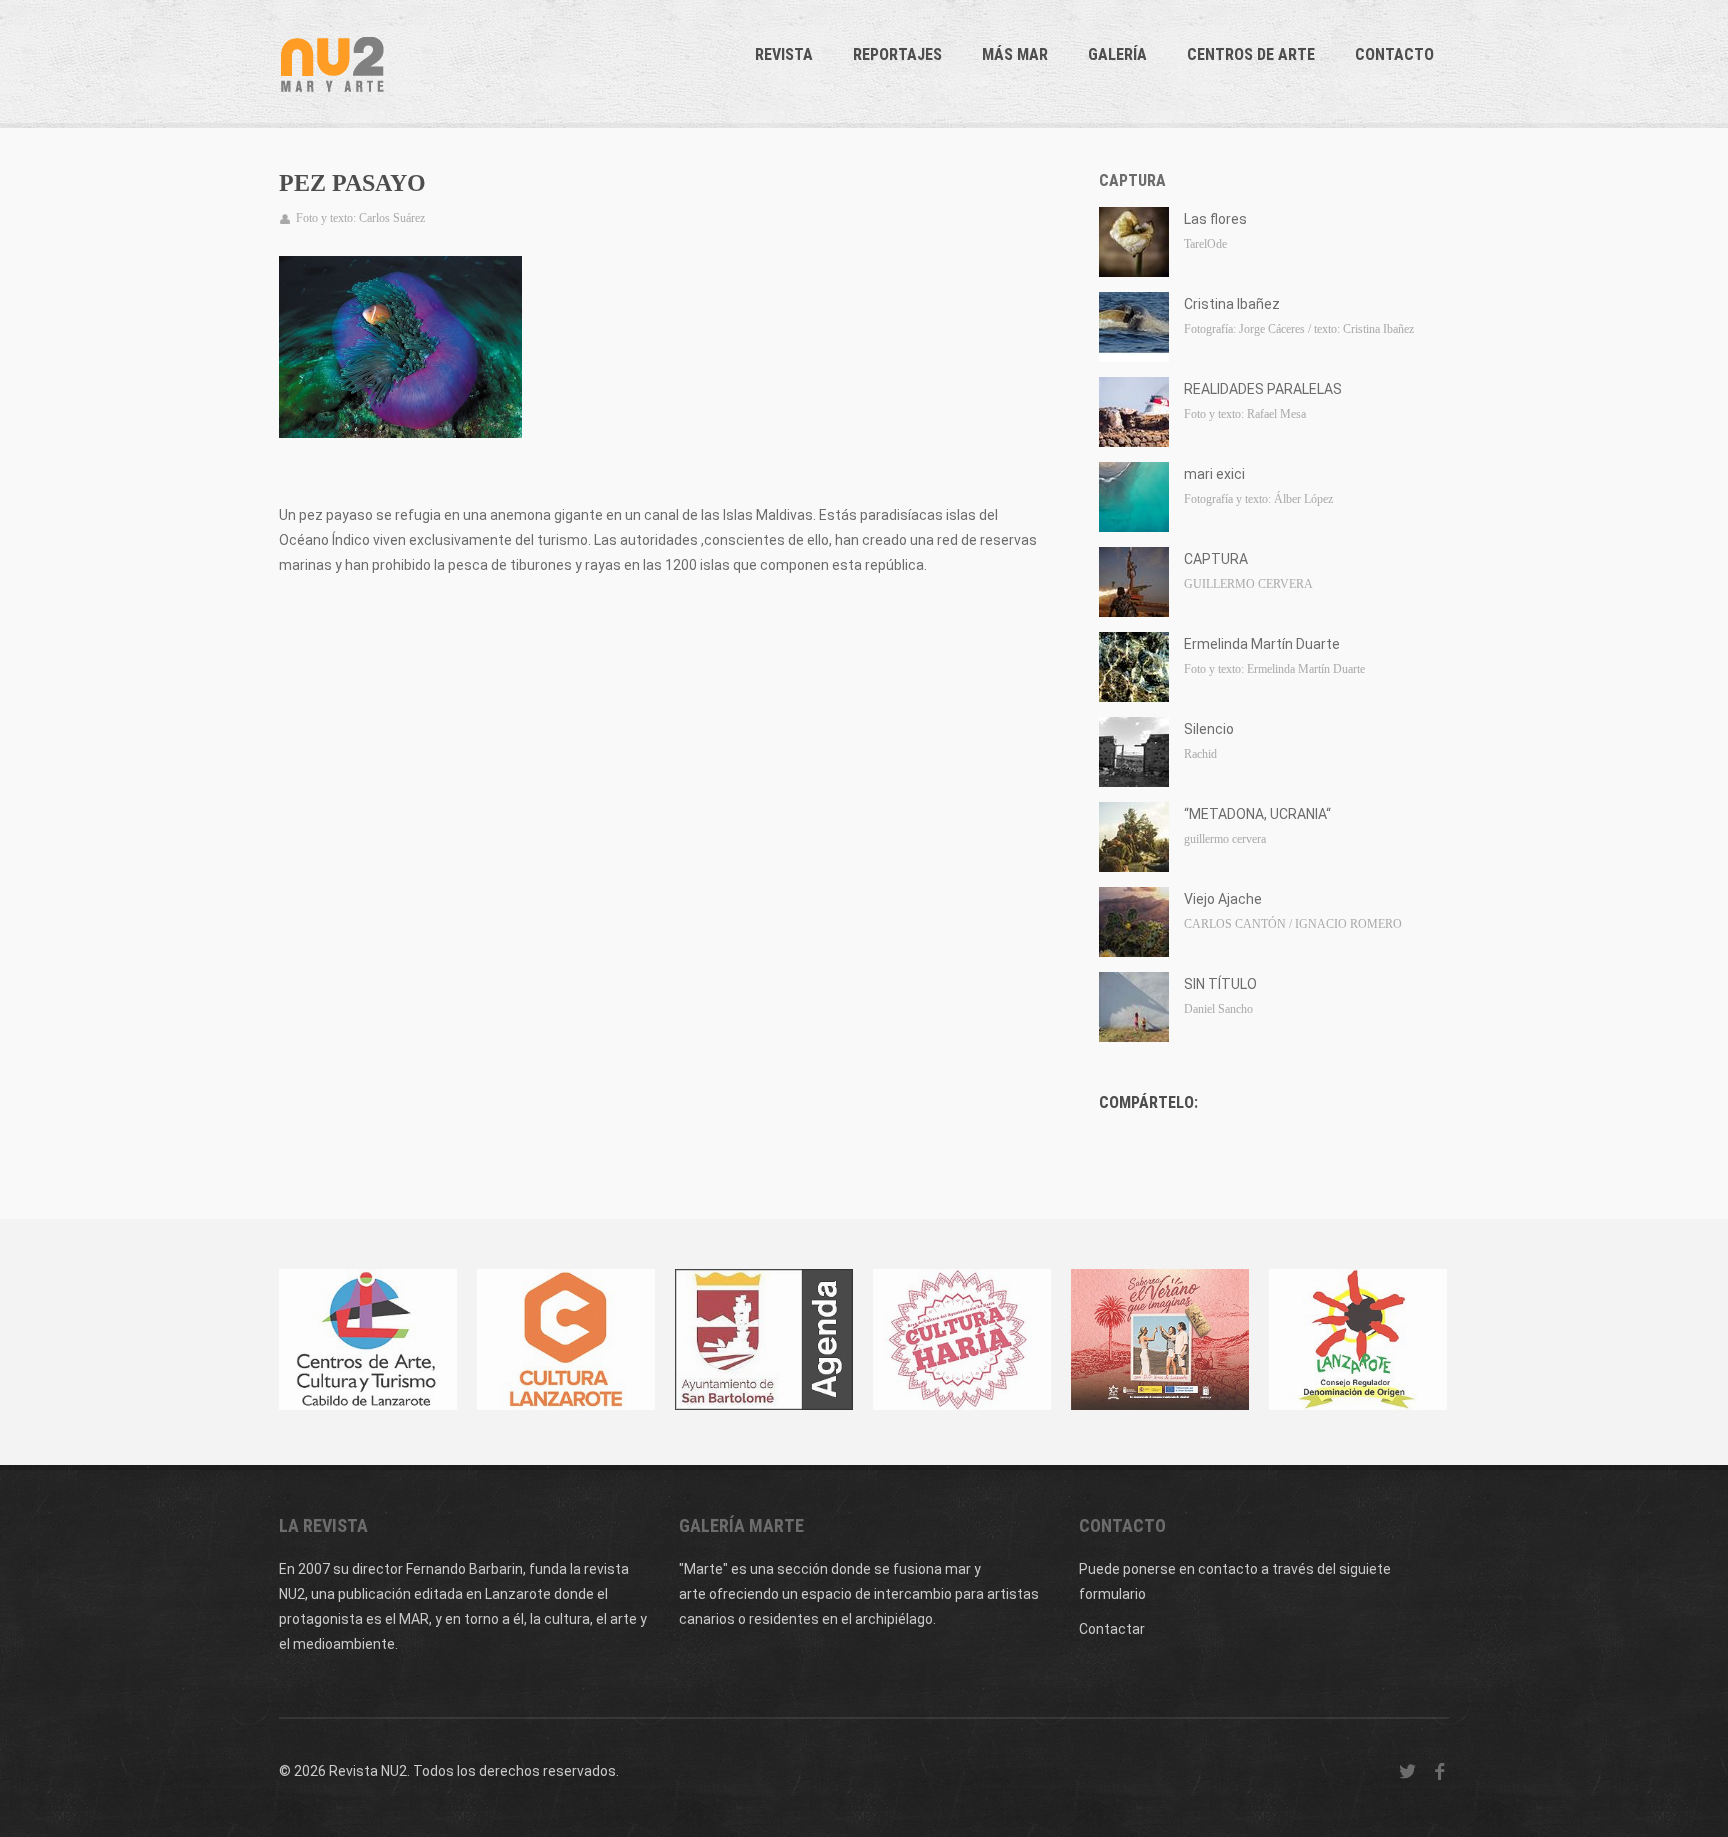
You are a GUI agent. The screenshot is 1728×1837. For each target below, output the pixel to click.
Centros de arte (1251, 54)
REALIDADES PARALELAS (1263, 389)
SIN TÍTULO (1220, 984)
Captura (1132, 180)
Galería (1117, 54)
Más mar (1015, 54)
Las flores (1215, 219)
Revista (784, 54)
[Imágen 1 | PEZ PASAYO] (400, 347)
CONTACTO (1394, 54)
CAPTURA (1216, 559)
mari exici (1214, 474)
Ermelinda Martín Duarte (1262, 644)
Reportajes (897, 54)
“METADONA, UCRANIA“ (1257, 814)
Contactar (1112, 1629)
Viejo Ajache (1223, 899)
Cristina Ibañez (1232, 304)
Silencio (1209, 729)
